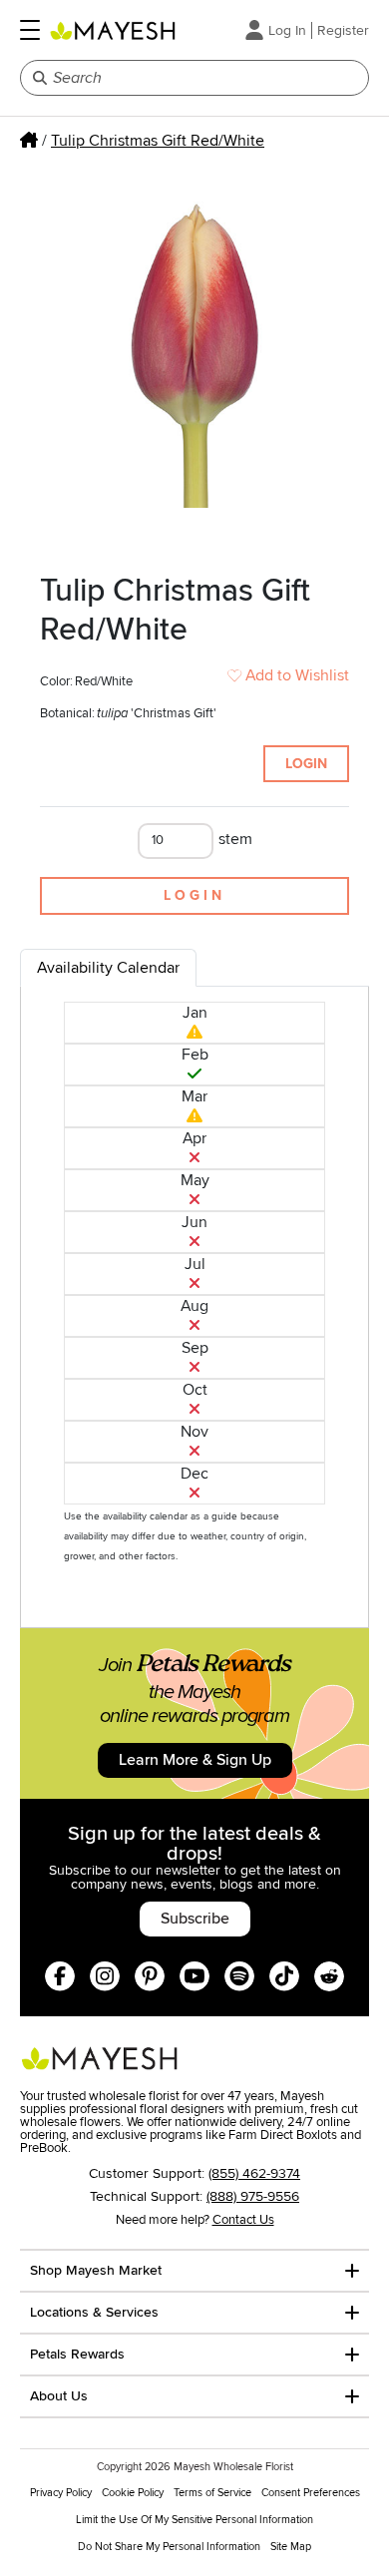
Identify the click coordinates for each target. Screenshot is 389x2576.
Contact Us (243, 2220)
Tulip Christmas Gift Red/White (158, 141)
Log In (287, 30)
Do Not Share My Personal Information (169, 2547)
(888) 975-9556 (253, 2196)
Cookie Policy (133, 2493)
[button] (30, 30)
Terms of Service (212, 2493)
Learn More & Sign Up (195, 1760)
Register (343, 30)
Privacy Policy (61, 2493)
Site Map (291, 2547)
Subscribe (195, 1919)
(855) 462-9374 (254, 2173)
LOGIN (306, 764)
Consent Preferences (311, 2493)
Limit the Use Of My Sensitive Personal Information (194, 2520)
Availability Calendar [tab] (108, 968)
